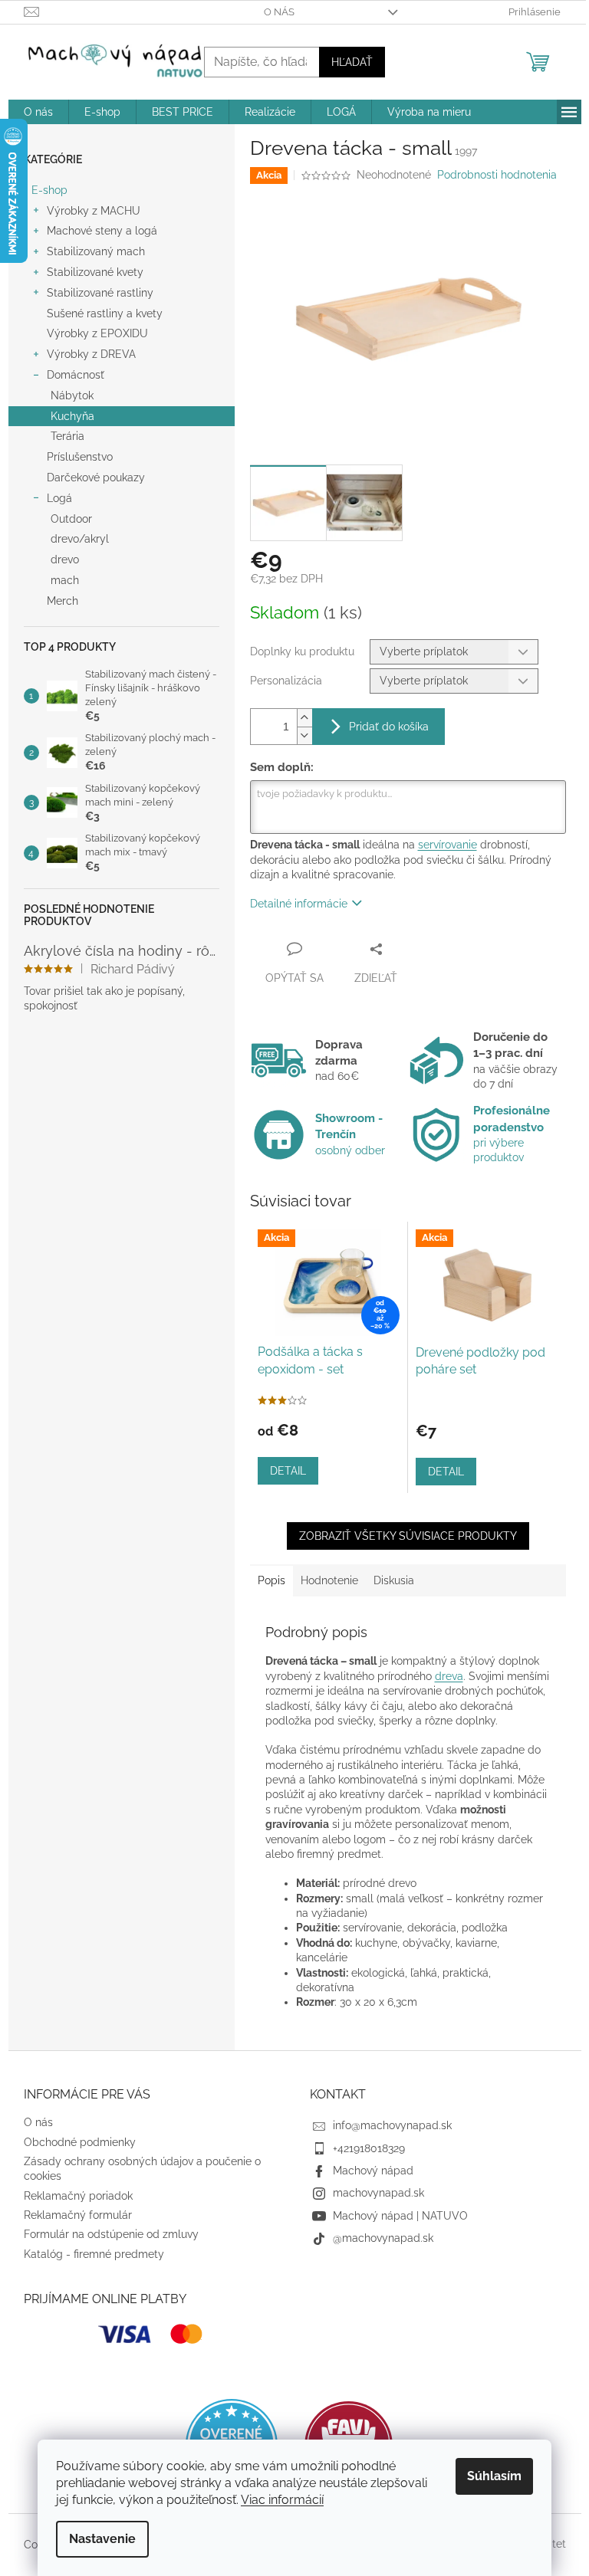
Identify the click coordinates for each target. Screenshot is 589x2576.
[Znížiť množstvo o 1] (304, 735)
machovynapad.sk (378, 2193)
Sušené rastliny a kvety (105, 313)
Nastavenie (102, 2539)
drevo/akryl (80, 539)
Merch (63, 601)
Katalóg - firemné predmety (94, 2254)
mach (65, 580)
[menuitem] (38, 112)
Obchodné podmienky (80, 2142)
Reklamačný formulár (78, 2215)
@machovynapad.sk (383, 2238)
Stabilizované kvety (95, 272)
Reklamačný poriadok (78, 2196)
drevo (65, 560)
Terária (67, 436)
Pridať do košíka (389, 727)
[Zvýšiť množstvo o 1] (304, 718)
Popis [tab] (271, 1580)
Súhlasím (494, 2476)
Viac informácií (282, 2500)
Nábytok (72, 395)
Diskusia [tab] (394, 1580)
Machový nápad (373, 2171)
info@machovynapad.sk (392, 2125)
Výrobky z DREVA (91, 354)
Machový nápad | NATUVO (400, 2216)
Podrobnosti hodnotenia (497, 175)
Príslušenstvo (80, 457)
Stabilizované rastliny (100, 293)
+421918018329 (369, 2148)
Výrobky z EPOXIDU (97, 333)
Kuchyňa (72, 416)
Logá (59, 498)
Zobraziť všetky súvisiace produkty (408, 1536)
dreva (449, 1676)
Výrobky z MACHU (94, 211)
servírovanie (448, 845)
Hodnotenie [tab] (329, 1580)
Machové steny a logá (102, 231)
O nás (279, 12)
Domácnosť (76, 375)
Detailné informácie (299, 904)
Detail (288, 1471)
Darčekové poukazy (96, 477)
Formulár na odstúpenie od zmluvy (111, 2234)
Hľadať (352, 62)
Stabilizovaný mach (96, 251)
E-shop (49, 190)
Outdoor (71, 519)
